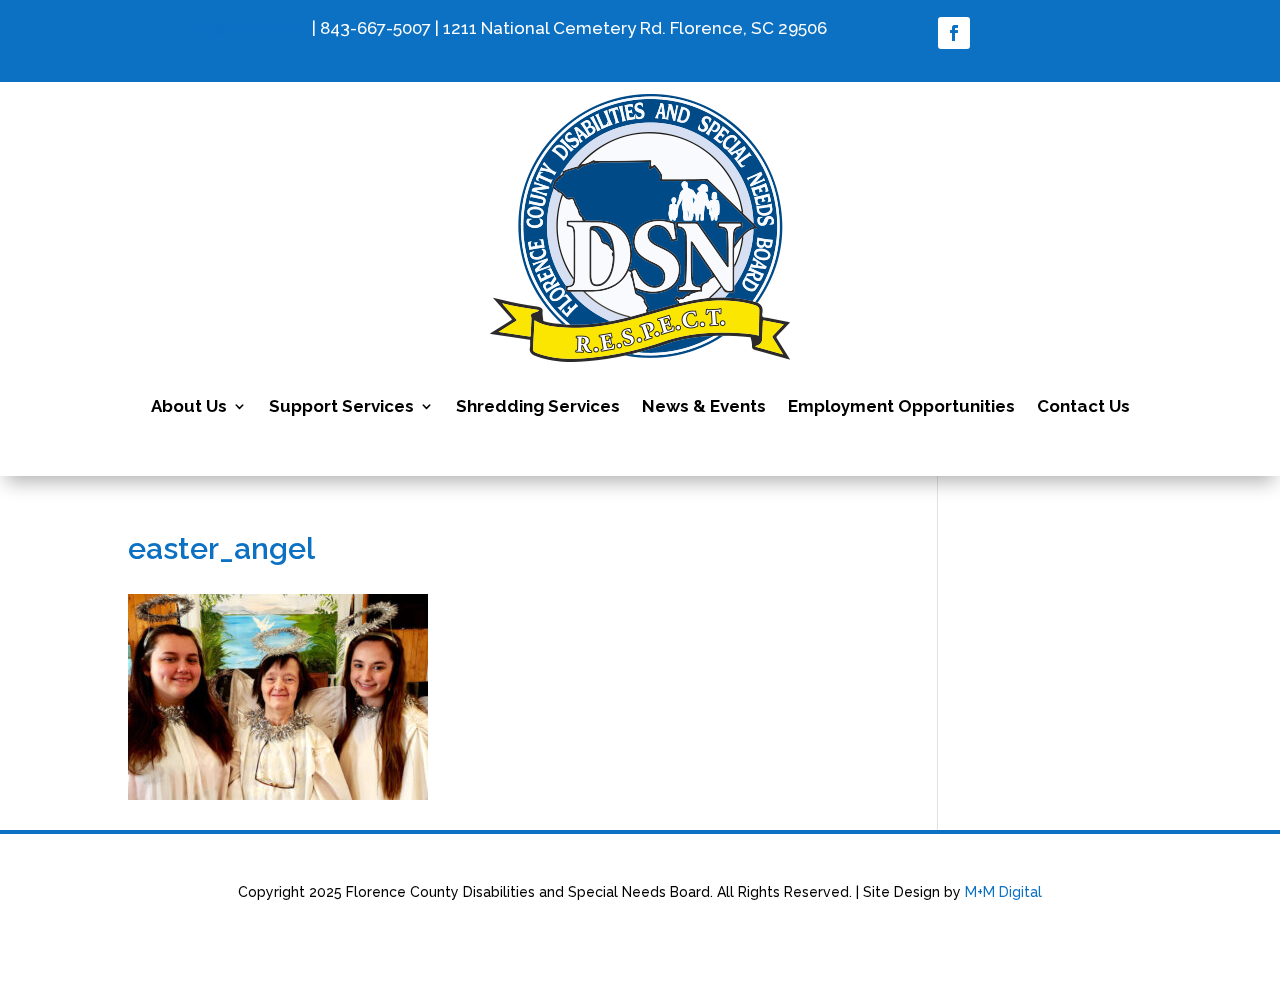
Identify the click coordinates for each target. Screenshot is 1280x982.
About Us (189, 406)
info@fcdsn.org (245, 28)
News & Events (704, 406)
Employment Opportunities (901, 406)
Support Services (341, 406)
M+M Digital (1003, 892)
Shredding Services (538, 406)
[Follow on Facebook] (954, 33)
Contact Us (1083, 406)
